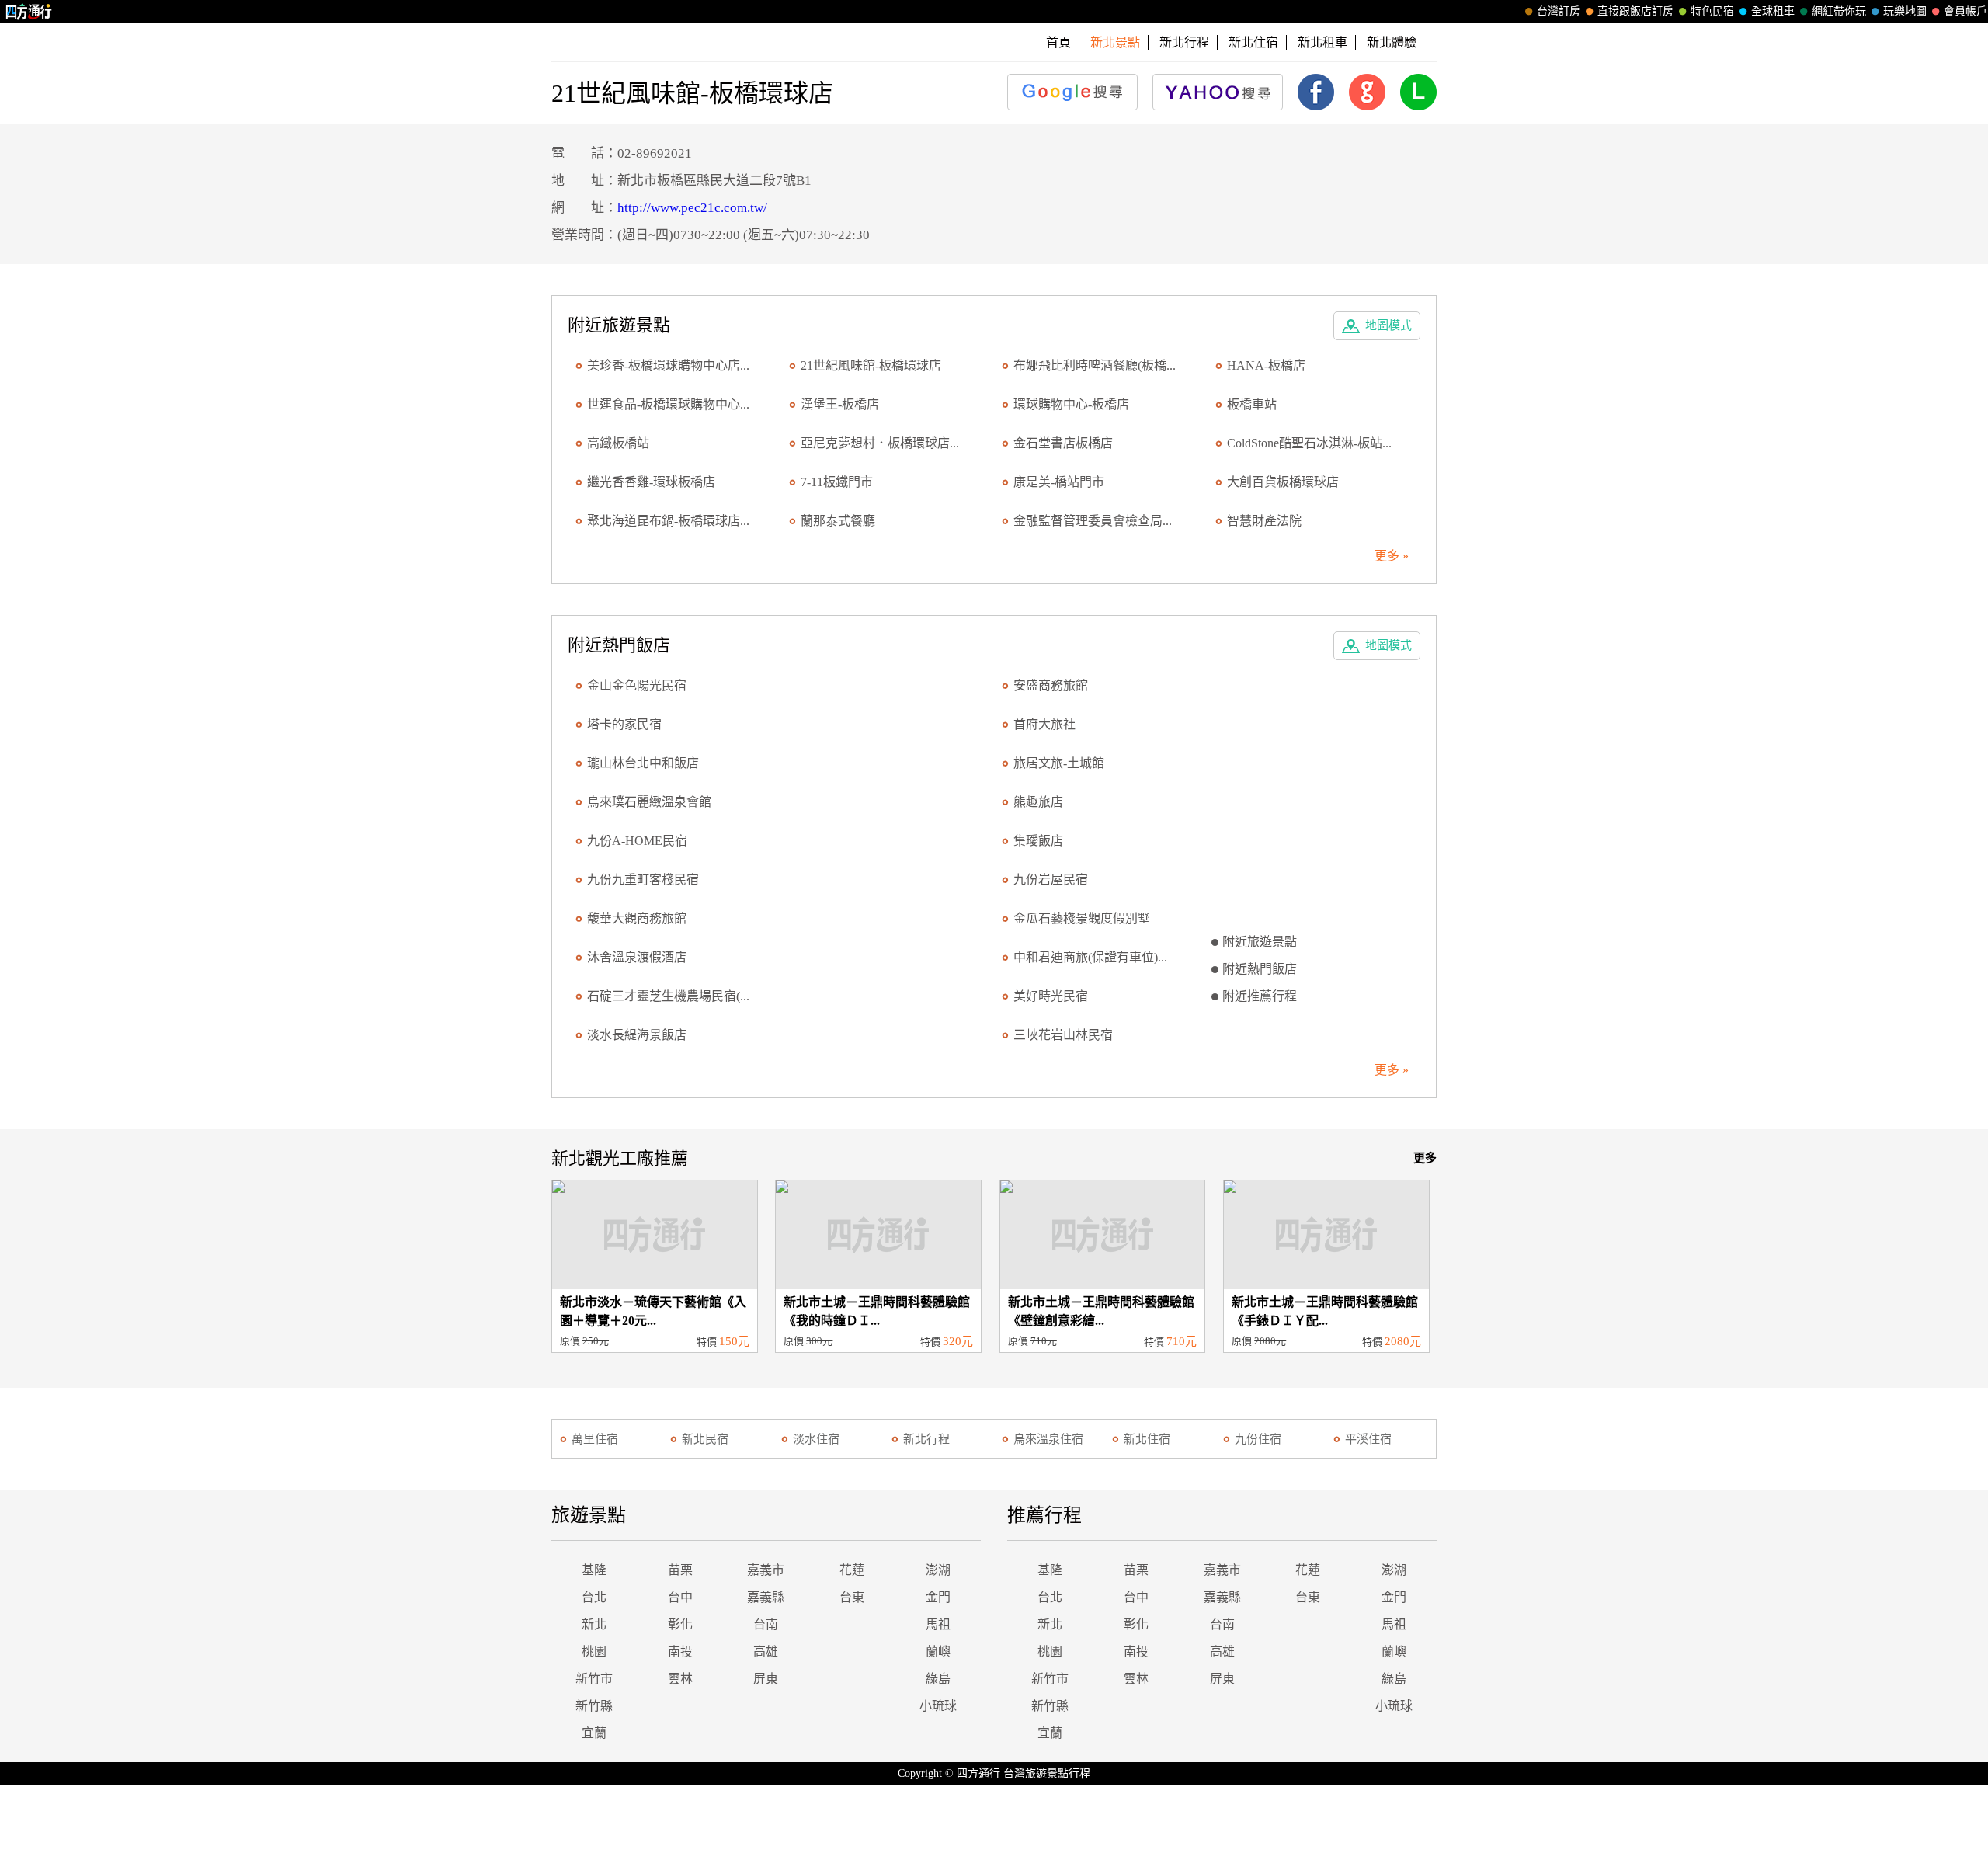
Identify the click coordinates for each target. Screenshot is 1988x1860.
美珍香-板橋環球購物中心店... (668, 365)
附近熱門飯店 (1260, 969)
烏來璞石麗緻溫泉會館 (649, 802)
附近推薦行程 (1260, 996)
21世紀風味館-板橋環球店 (871, 365)
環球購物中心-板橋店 (1071, 404)
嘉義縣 (766, 1597)
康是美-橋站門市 (1059, 482)
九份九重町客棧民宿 (643, 880)
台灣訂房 (1559, 11)
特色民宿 (1712, 11)
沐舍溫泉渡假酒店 (637, 957)
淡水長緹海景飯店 (637, 1035)
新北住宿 (1253, 42)
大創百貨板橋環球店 (1283, 482)
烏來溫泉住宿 (1048, 1439)
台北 (594, 1597)
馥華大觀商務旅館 (637, 918)
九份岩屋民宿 (1051, 880)
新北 (594, 1624)
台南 (766, 1624)
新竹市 (594, 1679)
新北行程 (1184, 42)
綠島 (938, 1679)
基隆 (594, 1570)
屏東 (766, 1679)
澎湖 (938, 1570)
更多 (1425, 1158)
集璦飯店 (1038, 841)
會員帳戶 (1965, 11)
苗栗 (680, 1570)
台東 (852, 1597)
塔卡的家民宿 (624, 724)
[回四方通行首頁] (29, 12)
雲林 (680, 1679)
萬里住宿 (595, 1439)
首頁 (1058, 42)
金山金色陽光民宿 (637, 685)
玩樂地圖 (1905, 11)
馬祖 (938, 1624)
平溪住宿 (1368, 1439)
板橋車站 (1252, 404)
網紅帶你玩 (1839, 11)
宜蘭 (594, 1733)
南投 (680, 1651)
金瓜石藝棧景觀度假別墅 (1082, 918)
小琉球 (938, 1706)
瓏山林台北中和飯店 (643, 763)
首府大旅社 (1044, 724)
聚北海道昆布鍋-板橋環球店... (668, 521)
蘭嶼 (938, 1651)
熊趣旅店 (1038, 802)
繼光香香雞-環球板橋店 (651, 482)
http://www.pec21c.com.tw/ (692, 208)
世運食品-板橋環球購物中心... (668, 404)
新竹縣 (594, 1706)
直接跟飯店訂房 (1635, 11)
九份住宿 (1258, 1439)
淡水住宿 (816, 1439)
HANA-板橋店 (1266, 365)
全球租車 (1773, 11)
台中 (680, 1597)
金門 (938, 1597)
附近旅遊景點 (1260, 942)
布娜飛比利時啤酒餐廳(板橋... (1095, 365)
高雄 (766, 1651)
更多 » (1392, 556)
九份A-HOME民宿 (637, 841)
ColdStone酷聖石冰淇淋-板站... (1309, 443)
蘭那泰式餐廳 (838, 521)
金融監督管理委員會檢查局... (1093, 521)
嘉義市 (766, 1570)
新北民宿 (705, 1439)
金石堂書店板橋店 (1063, 443)
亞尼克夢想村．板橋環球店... (880, 443)
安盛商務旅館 (1051, 685)
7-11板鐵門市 (837, 482)
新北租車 (1322, 42)
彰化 (680, 1624)
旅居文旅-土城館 (1059, 763)
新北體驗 (1392, 42)
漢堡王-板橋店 (840, 404)
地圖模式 (1388, 325)
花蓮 (852, 1570)
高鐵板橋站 (618, 443)
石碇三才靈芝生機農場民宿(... (668, 996)
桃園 (594, 1651)
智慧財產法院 (1264, 521)
